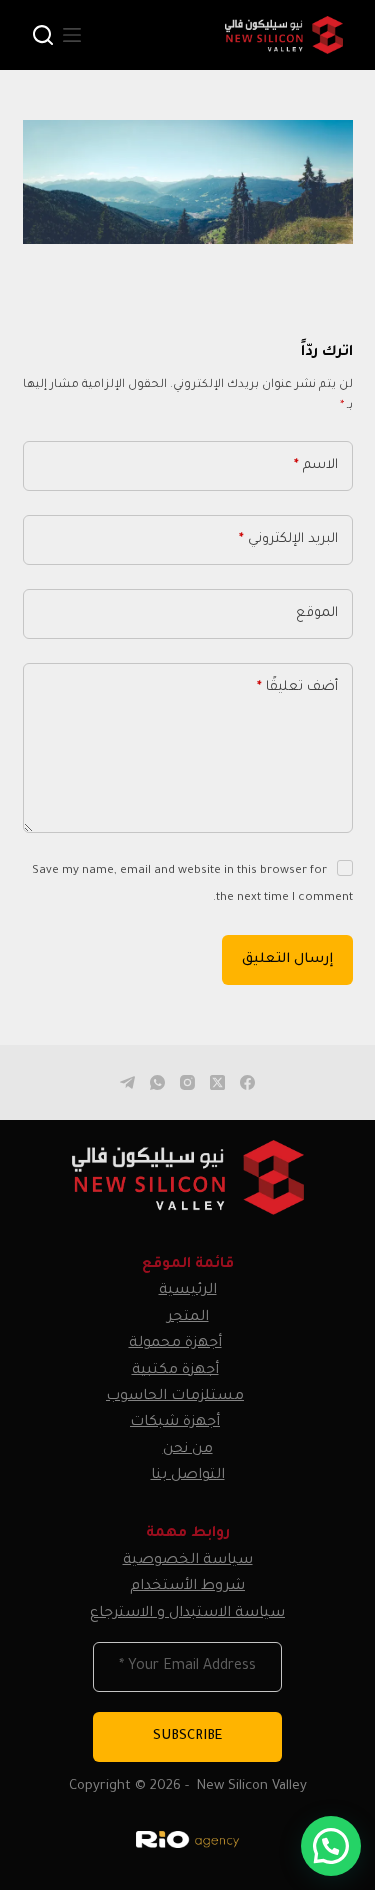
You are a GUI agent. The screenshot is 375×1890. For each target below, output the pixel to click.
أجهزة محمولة (175, 1344)
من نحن (188, 1450)
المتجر (188, 1318)
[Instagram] (187, 1082)
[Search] (43, 35)
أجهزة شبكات (175, 1423)
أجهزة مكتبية (175, 1371)
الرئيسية (188, 1291)
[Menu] (72, 35)
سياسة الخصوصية (188, 1561)
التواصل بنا (188, 1476)
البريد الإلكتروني (288, 539)
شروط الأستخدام (187, 1587)
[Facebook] (247, 1082)
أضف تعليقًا (297, 687)
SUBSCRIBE (187, 1736)
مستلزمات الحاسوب (175, 1397)
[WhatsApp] (157, 1082)
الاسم (316, 465)
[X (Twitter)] (217, 1082)
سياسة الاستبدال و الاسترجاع (187, 1614)
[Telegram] (127, 1082)
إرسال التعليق (287, 959)
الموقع (317, 613)
